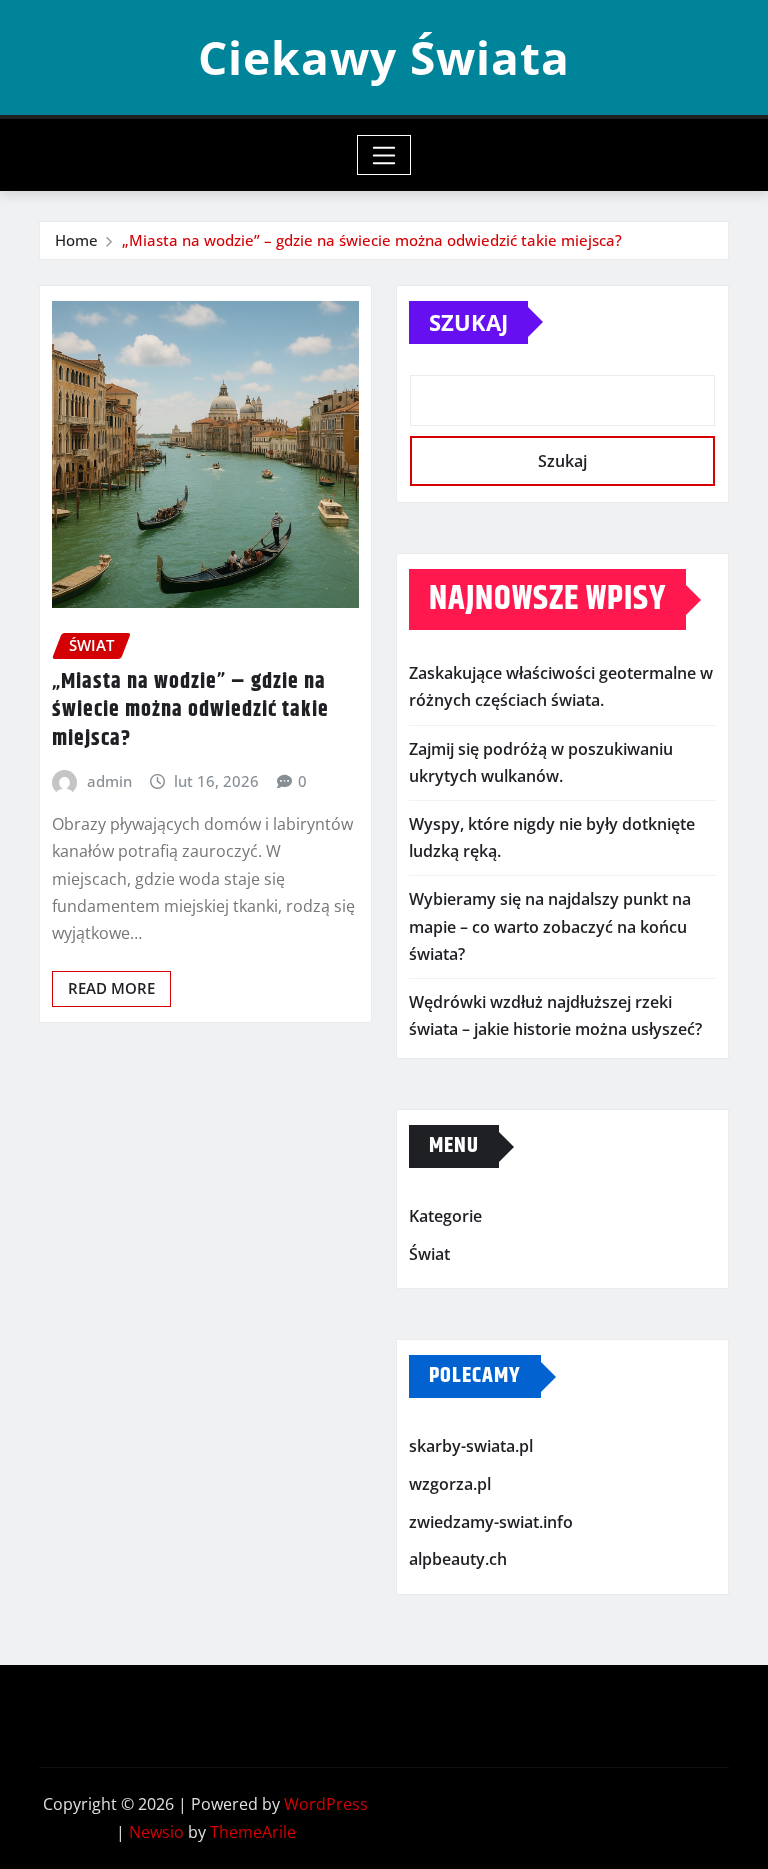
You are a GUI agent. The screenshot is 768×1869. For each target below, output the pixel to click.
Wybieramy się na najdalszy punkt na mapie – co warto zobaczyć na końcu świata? (550, 926)
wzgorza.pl (450, 1484)
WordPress (326, 1804)
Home (76, 240)
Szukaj (468, 322)
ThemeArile (253, 1832)
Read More (111, 988)
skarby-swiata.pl (471, 1447)
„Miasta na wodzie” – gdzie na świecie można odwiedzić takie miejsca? (372, 240)
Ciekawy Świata (384, 57)
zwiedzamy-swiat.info (491, 1522)
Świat (429, 1254)
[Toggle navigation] (384, 155)
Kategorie (445, 1217)
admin (109, 781)
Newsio (156, 1832)
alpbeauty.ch (458, 1559)
